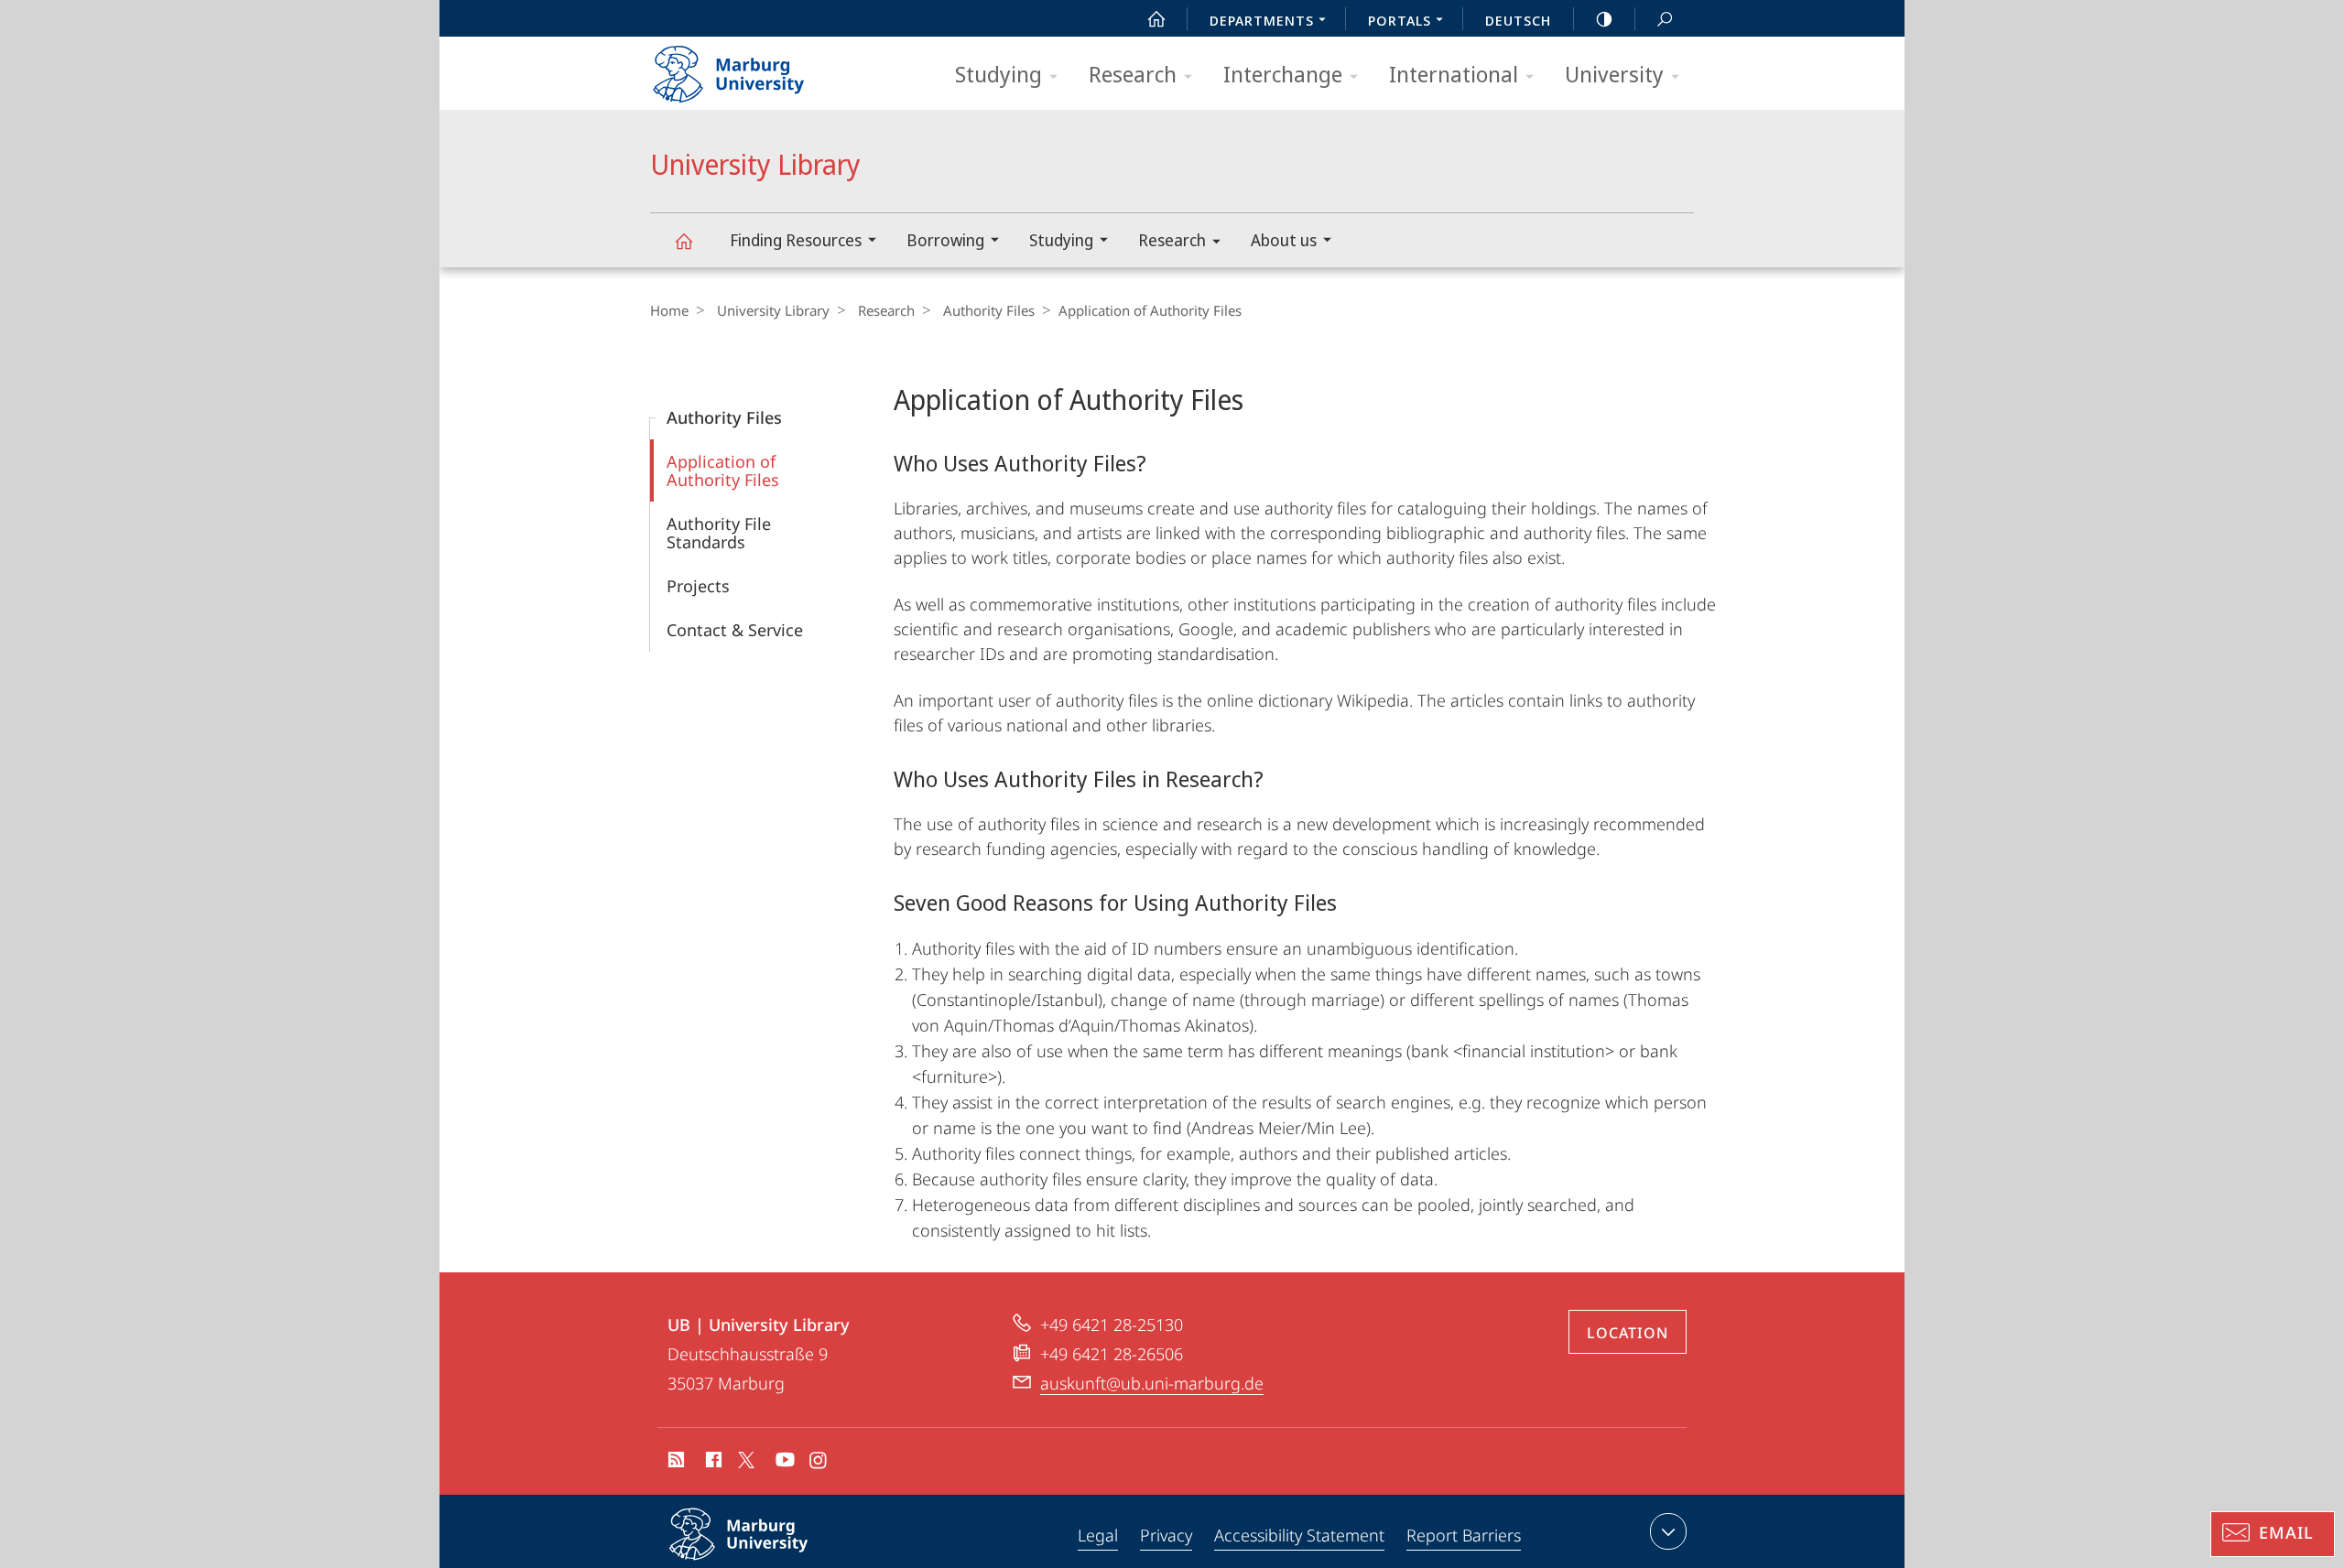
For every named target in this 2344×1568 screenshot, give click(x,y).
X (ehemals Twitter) (747, 1460)
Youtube (783, 1463)
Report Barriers (1464, 1535)
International (1454, 74)
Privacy (1166, 1535)
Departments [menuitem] (1262, 20)
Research (1133, 74)
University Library (683, 240)
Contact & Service (735, 630)
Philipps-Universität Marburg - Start (765, 68)
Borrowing (945, 240)
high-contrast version (1604, 18)
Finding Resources (796, 240)
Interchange (1283, 74)
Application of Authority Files (723, 470)
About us (1284, 240)
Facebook (712, 1463)
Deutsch (1518, 20)
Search (1665, 18)
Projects (698, 586)
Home (669, 310)
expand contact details (1668, 1531)
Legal (1098, 1535)
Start (1156, 18)
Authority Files (989, 310)
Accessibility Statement (1299, 1535)
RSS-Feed (674, 1463)
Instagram (819, 1463)
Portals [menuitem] (1400, 20)
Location (1628, 1333)
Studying (998, 74)
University (1614, 74)
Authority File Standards (719, 533)
